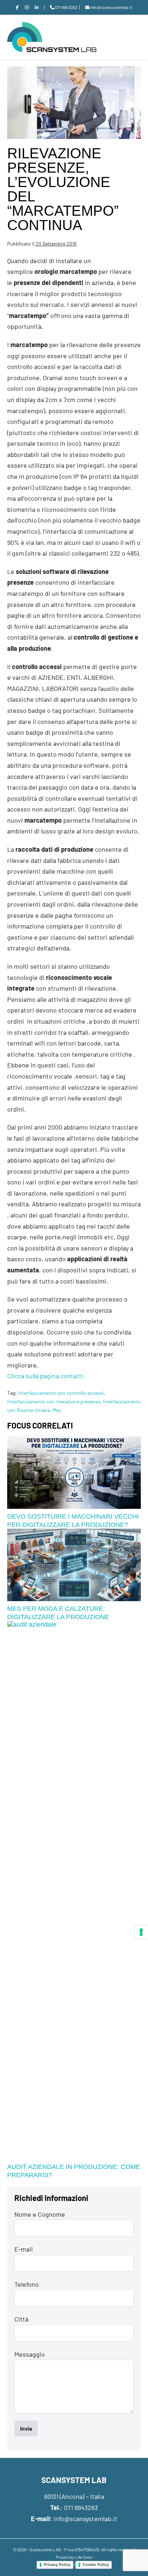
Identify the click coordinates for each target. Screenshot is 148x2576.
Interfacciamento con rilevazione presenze (54, 1401)
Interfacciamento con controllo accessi (61, 1393)
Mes (57, 1410)
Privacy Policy (57, 2565)
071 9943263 (81, 2507)
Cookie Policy (96, 2565)
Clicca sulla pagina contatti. (46, 1376)
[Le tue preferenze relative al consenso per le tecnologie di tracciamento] (141, 1932)
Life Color (84, 2557)
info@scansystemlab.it (85, 2519)
